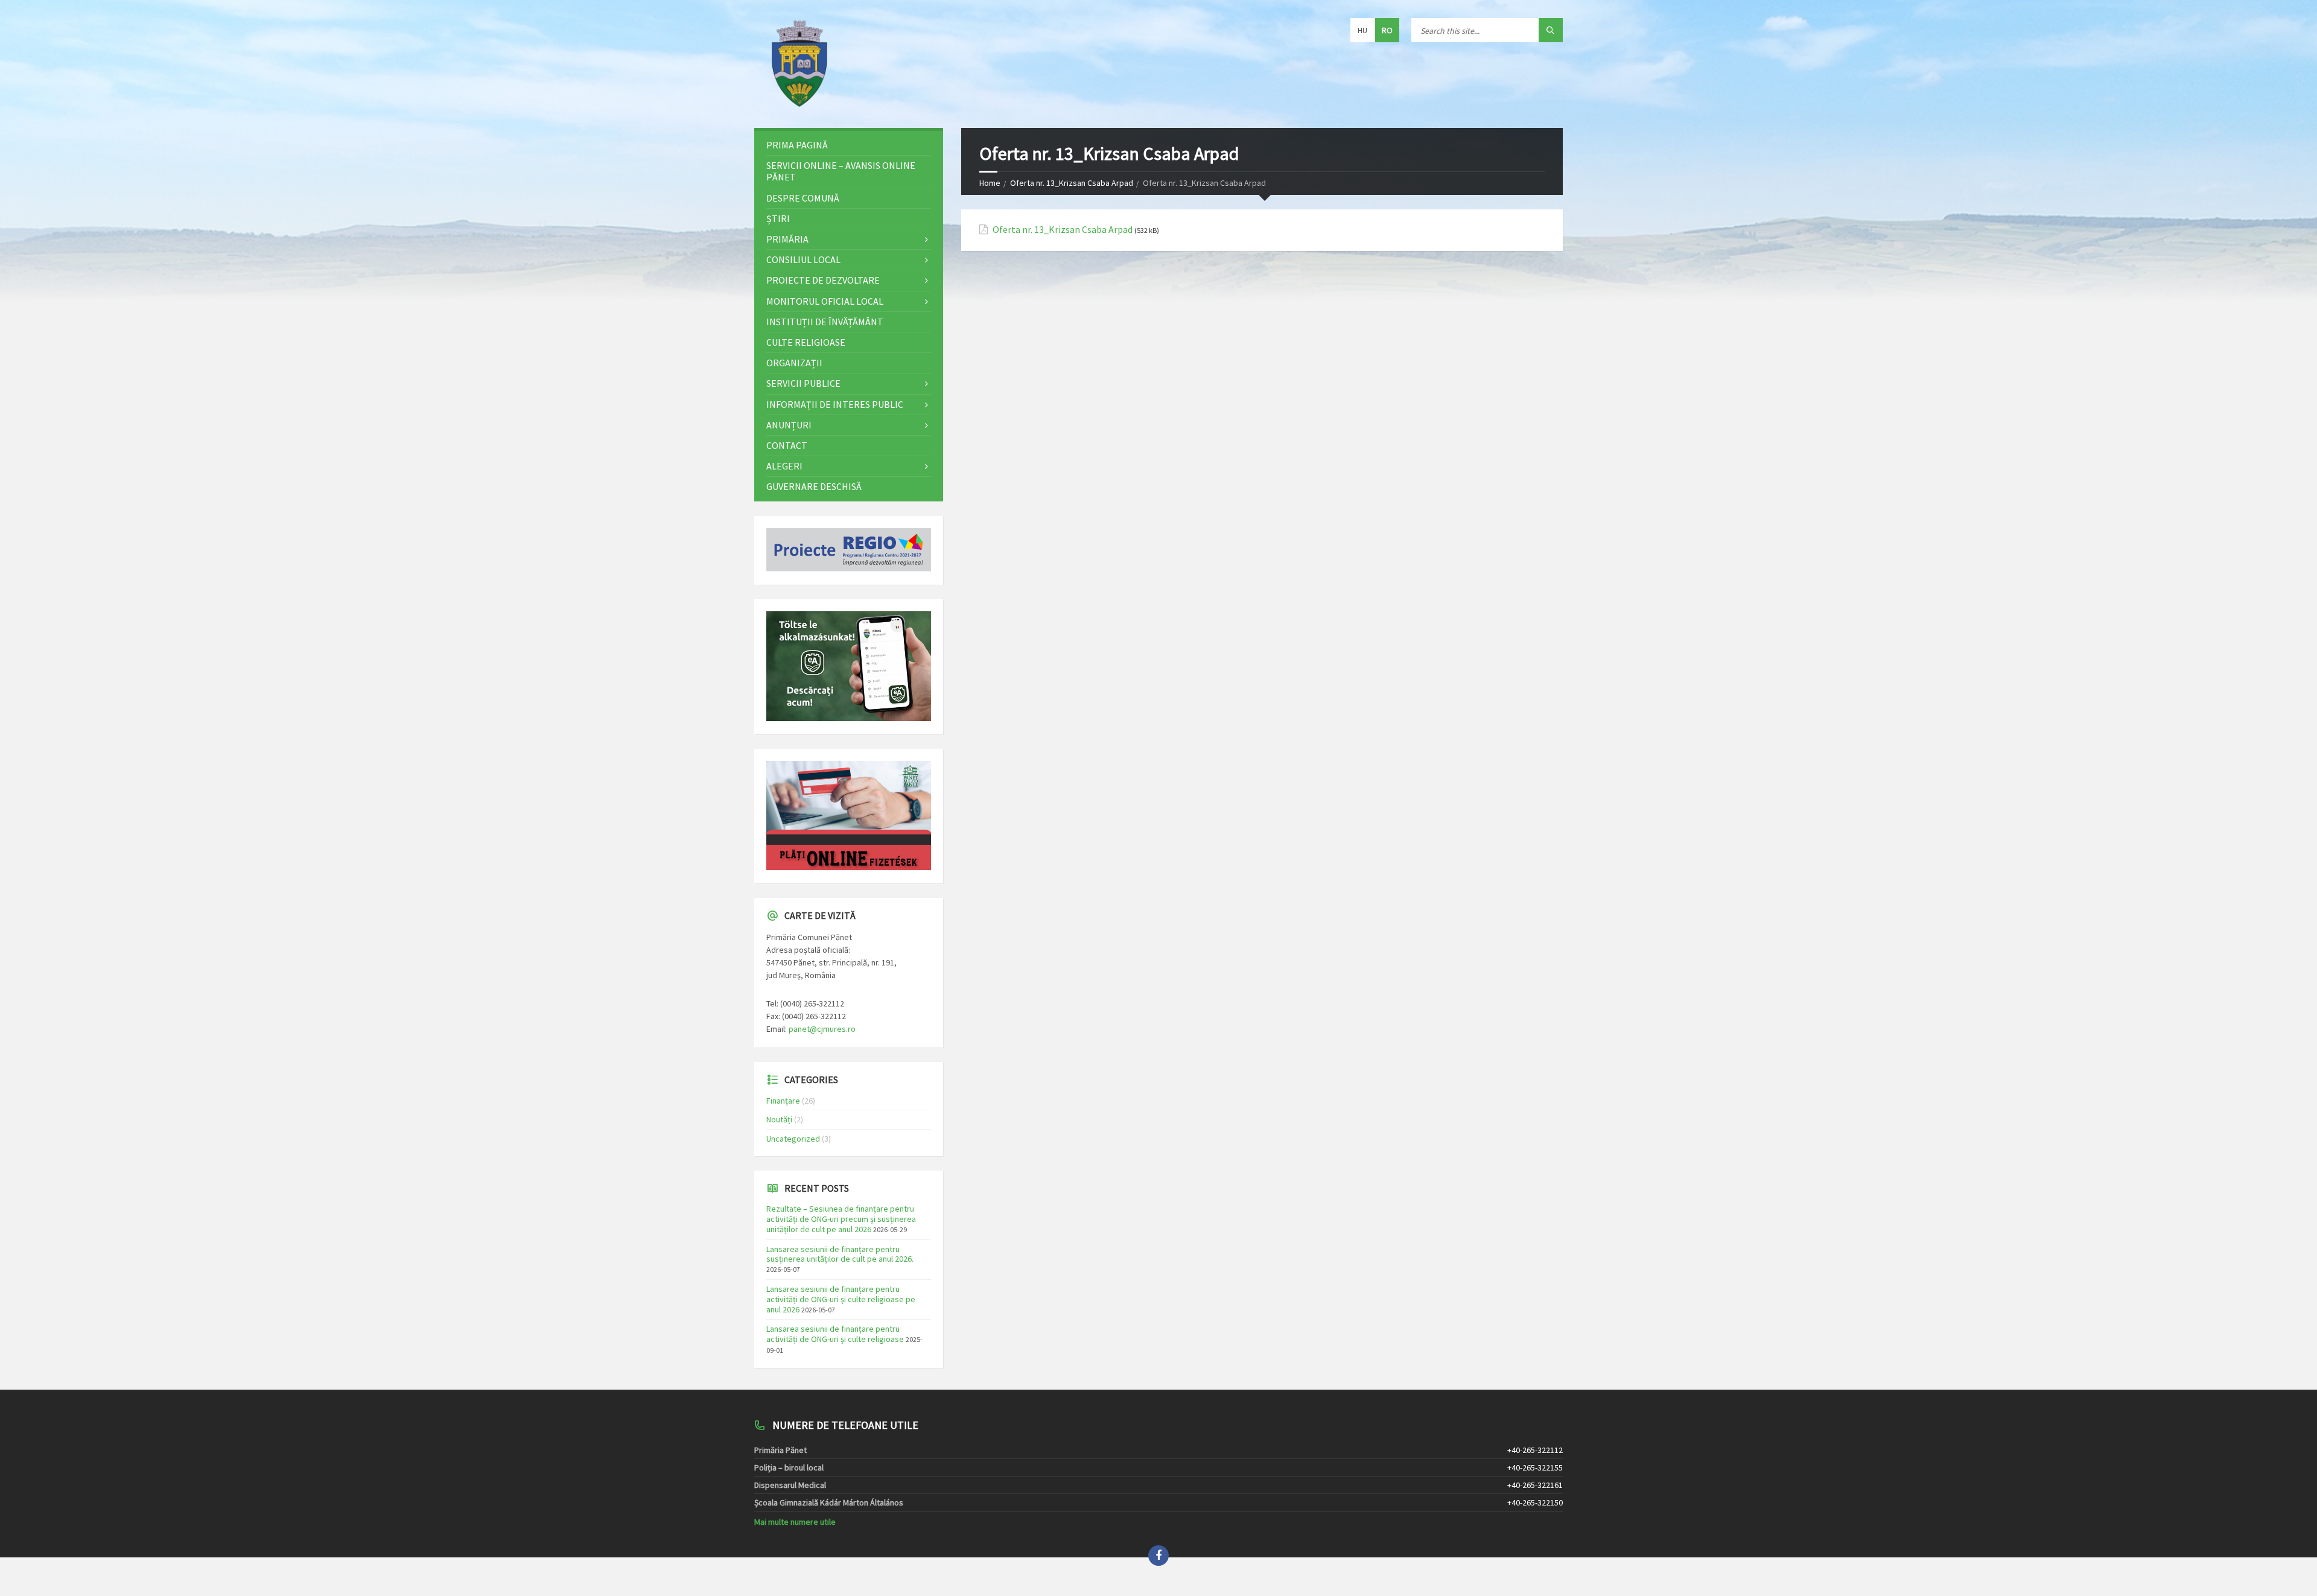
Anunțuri (789, 425)
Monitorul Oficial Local (825, 301)
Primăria (787, 239)
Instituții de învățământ (825, 322)
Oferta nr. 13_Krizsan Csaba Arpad (1072, 183)
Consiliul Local (803, 259)
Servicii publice (803, 383)
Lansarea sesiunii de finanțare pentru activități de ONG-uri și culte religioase (835, 1334)
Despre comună (803, 198)
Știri (778, 218)
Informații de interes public (835, 404)
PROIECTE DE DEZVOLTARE (823, 280)
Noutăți (779, 1119)
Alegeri (784, 466)
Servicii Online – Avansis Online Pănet (841, 171)
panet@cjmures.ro (822, 1029)
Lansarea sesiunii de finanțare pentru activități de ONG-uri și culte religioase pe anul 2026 (841, 1299)
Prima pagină (797, 145)
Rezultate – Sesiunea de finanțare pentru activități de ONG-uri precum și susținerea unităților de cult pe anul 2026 (841, 1219)
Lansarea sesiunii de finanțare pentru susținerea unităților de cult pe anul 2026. (840, 1254)
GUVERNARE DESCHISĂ (814, 486)
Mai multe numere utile (795, 1522)
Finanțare (783, 1101)
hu (1362, 30)
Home (990, 183)
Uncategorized (793, 1139)
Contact (787, 445)
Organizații (794, 363)
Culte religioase (806, 342)
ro (1387, 30)
